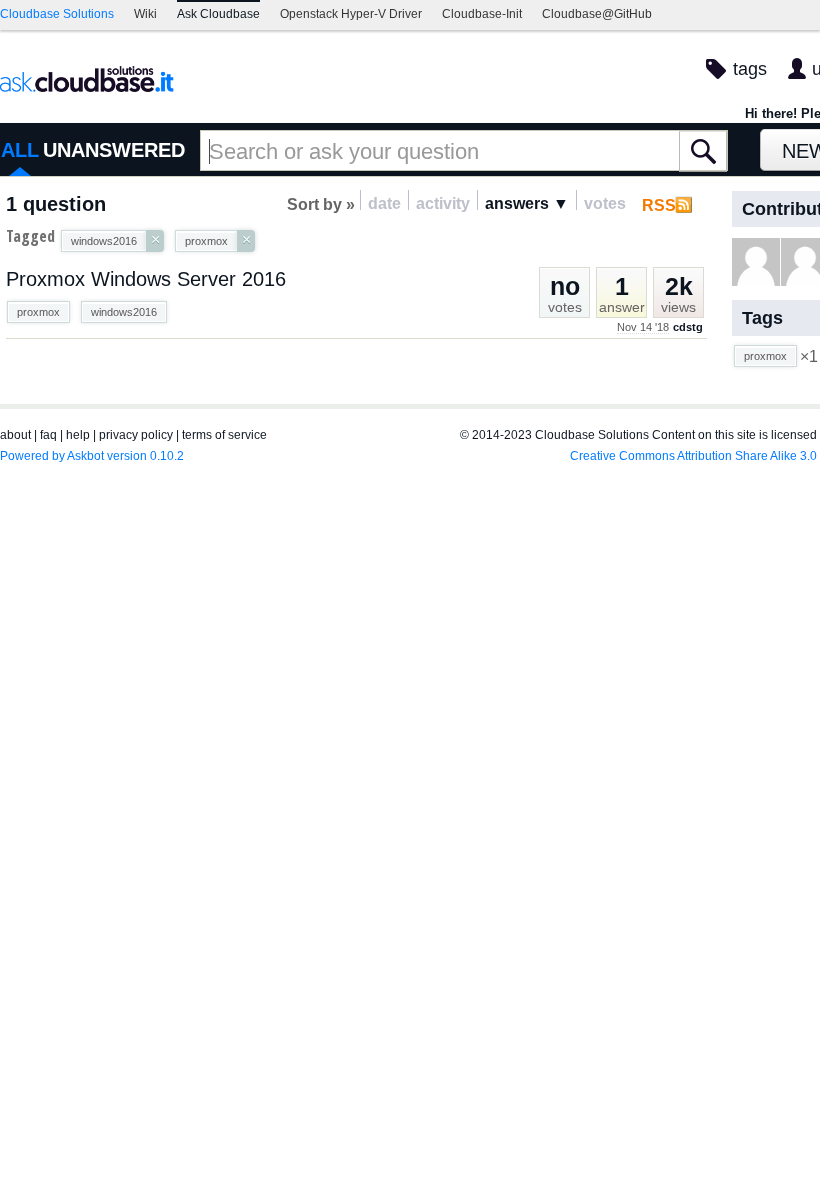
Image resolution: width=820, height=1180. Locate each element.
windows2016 (124, 312)
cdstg (688, 327)
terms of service (224, 435)
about (15, 435)
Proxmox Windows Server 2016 (146, 279)
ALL (20, 150)
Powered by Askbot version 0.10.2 (92, 456)
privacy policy (136, 435)
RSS (659, 205)
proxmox (38, 312)
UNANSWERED (114, 150)
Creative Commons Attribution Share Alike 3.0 (693, 456)
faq (48, 435)
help (78, 435)
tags (750, 69)
